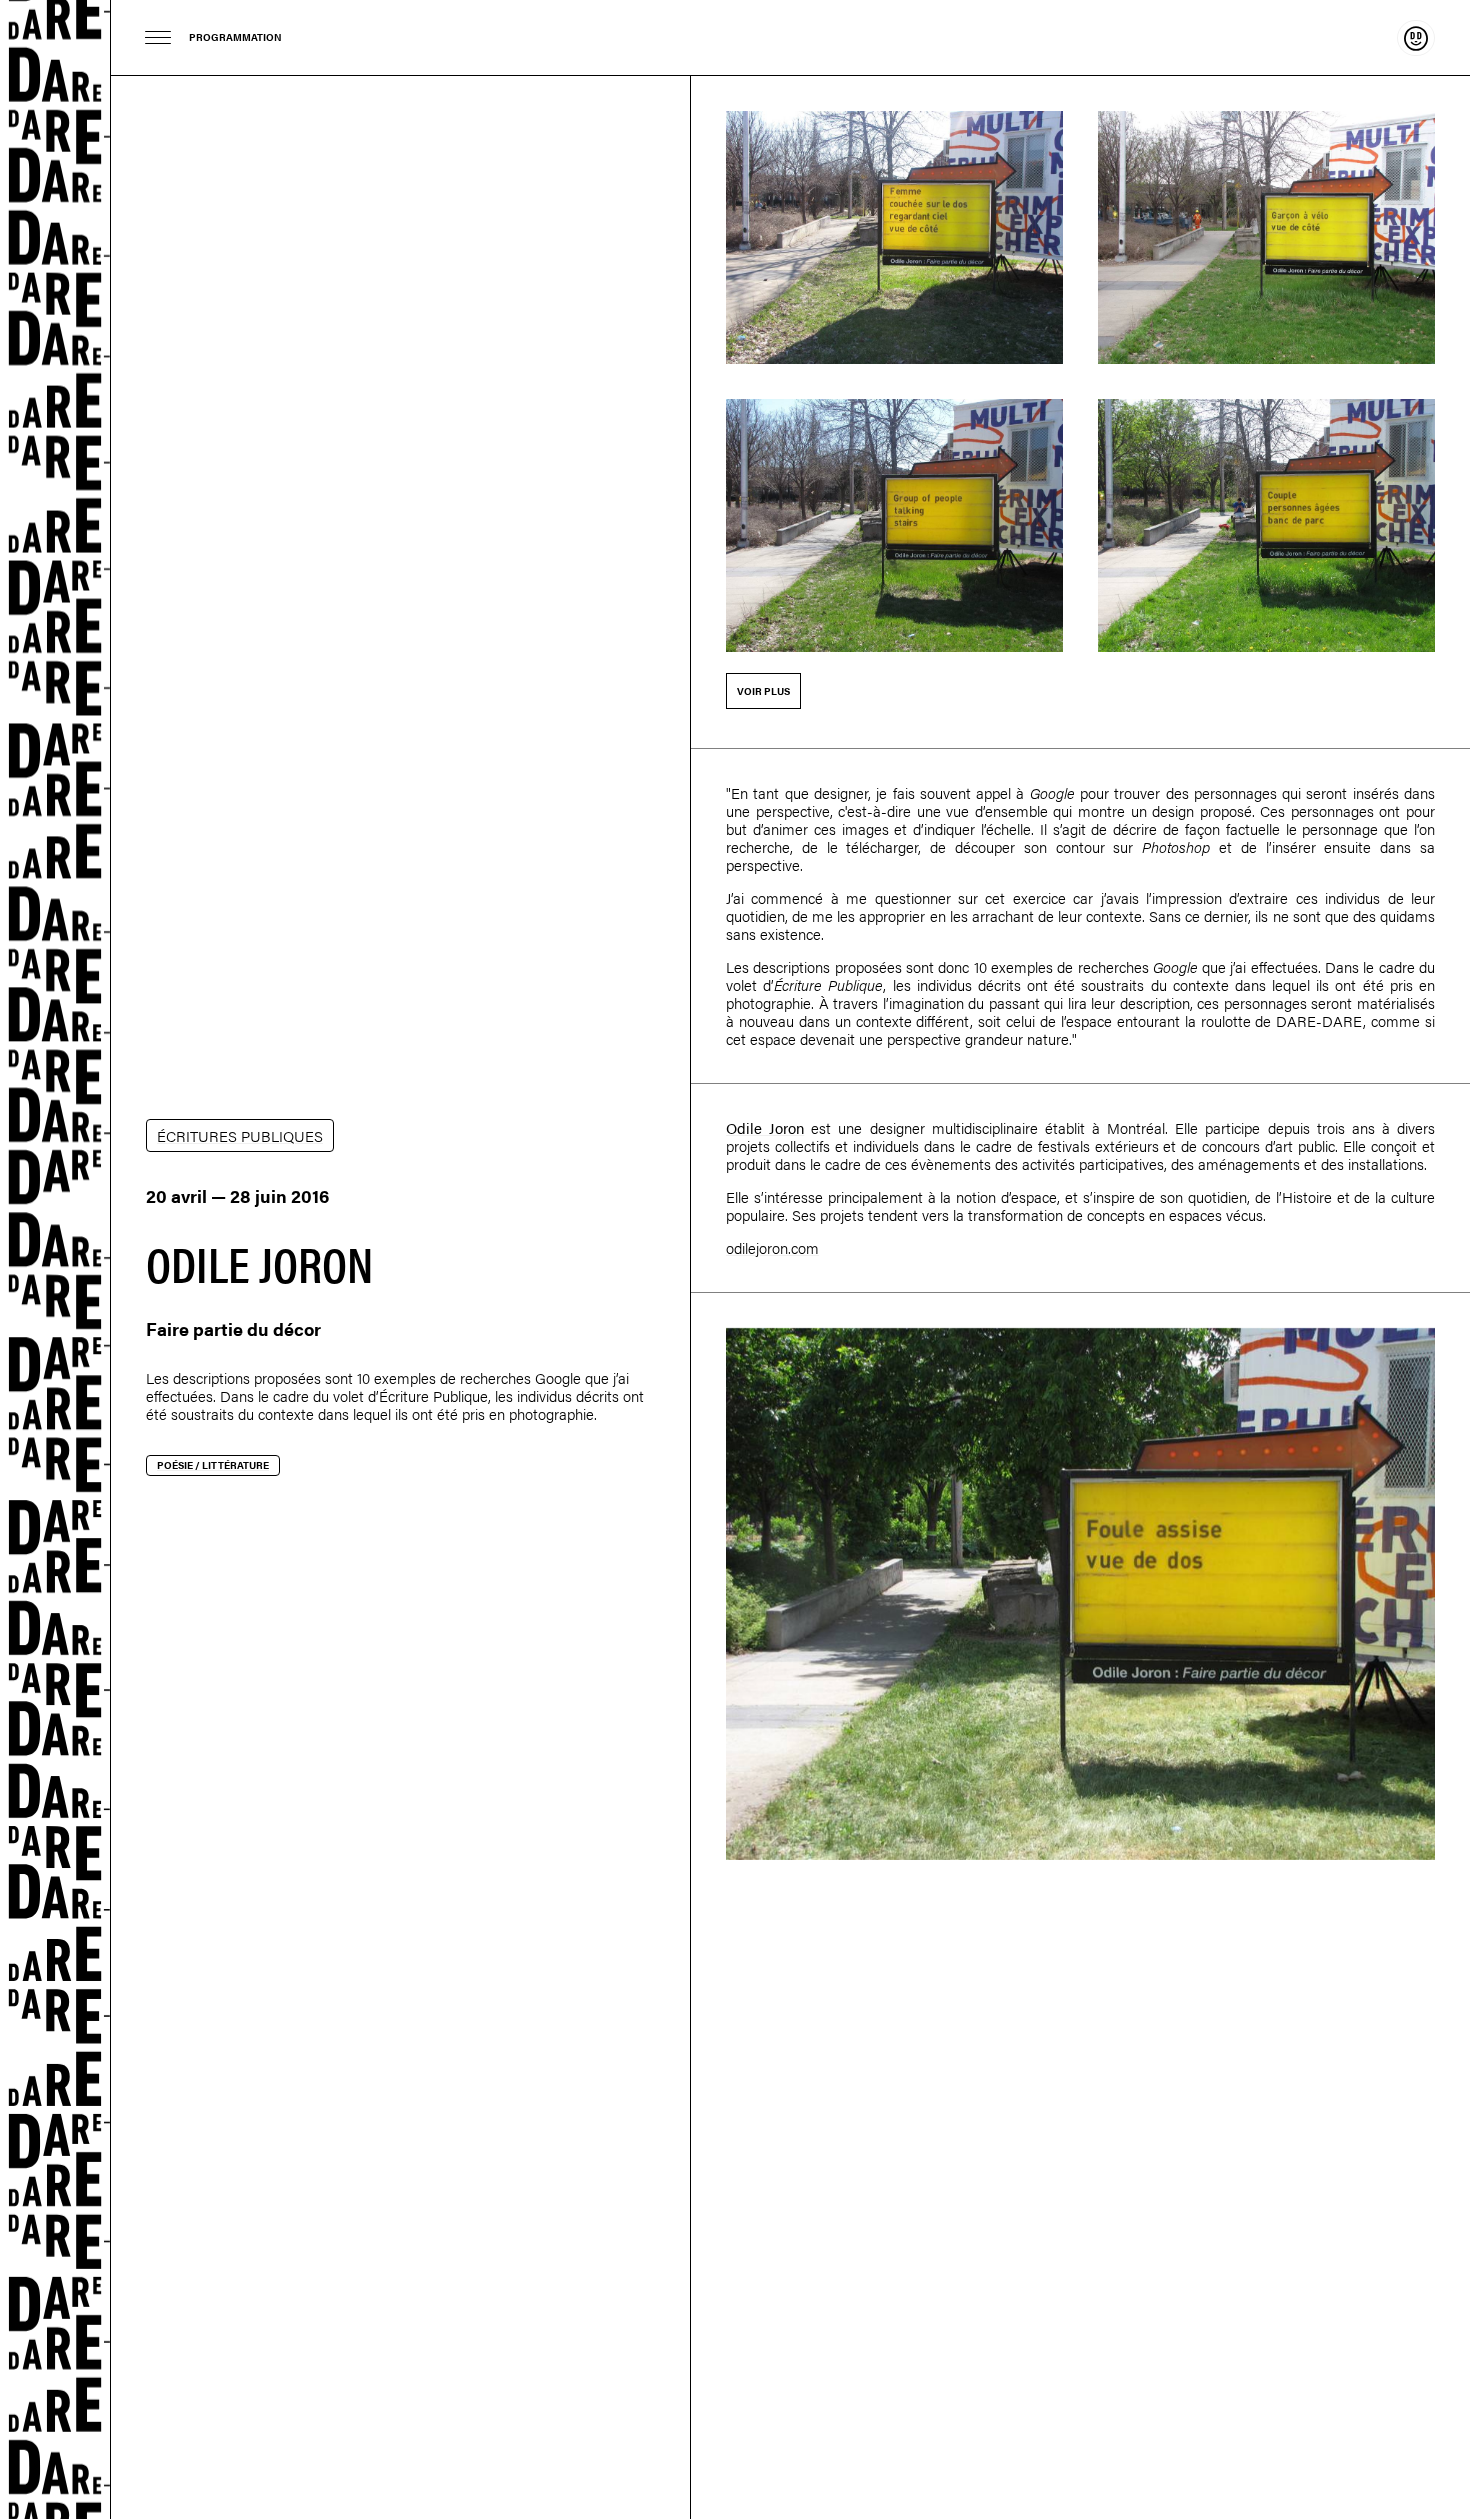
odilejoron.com (772, 1247)
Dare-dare (55, 1259)
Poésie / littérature (213, 1465)
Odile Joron (765, 1127)
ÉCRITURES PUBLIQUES (240, 1135)
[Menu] (158, 37)
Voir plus (763, 691)
